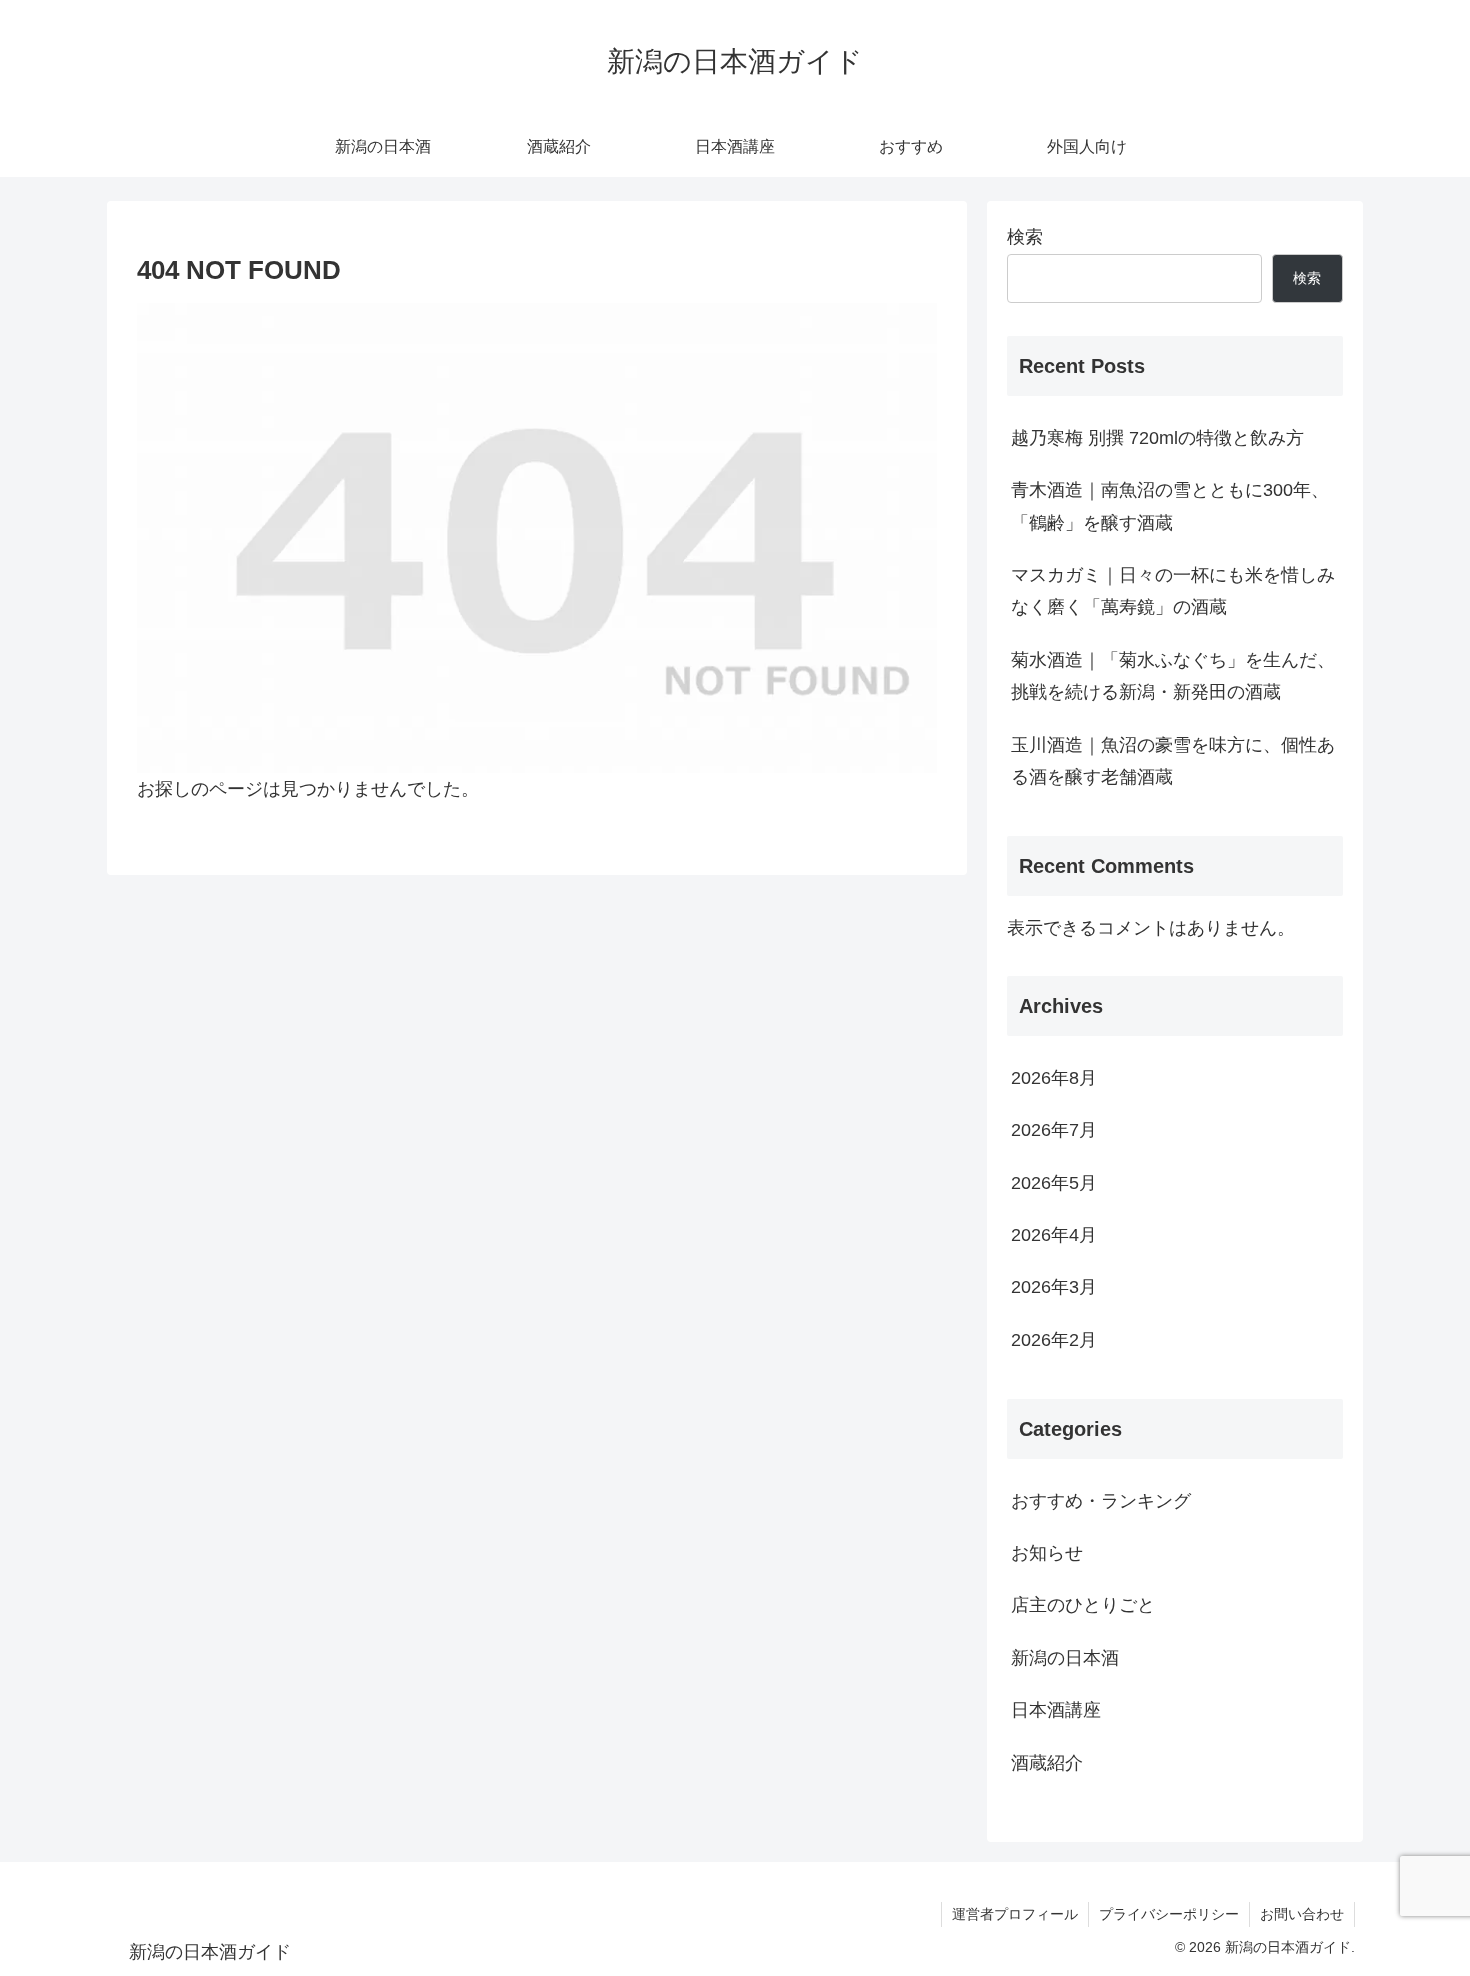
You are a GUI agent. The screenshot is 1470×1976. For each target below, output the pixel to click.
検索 (1025, 237)
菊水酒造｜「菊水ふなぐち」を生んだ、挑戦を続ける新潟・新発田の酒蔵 (1173, 676)
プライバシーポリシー (1169, 1914)
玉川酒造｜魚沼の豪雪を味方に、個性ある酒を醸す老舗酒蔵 (1173, 761)
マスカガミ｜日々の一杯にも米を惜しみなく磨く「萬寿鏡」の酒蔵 (1173, 591)
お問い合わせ (1302, 1914)
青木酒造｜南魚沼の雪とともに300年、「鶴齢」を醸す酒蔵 (1170, 506)
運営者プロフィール (1015, 1914)
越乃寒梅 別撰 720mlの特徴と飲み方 (1157, 438)
